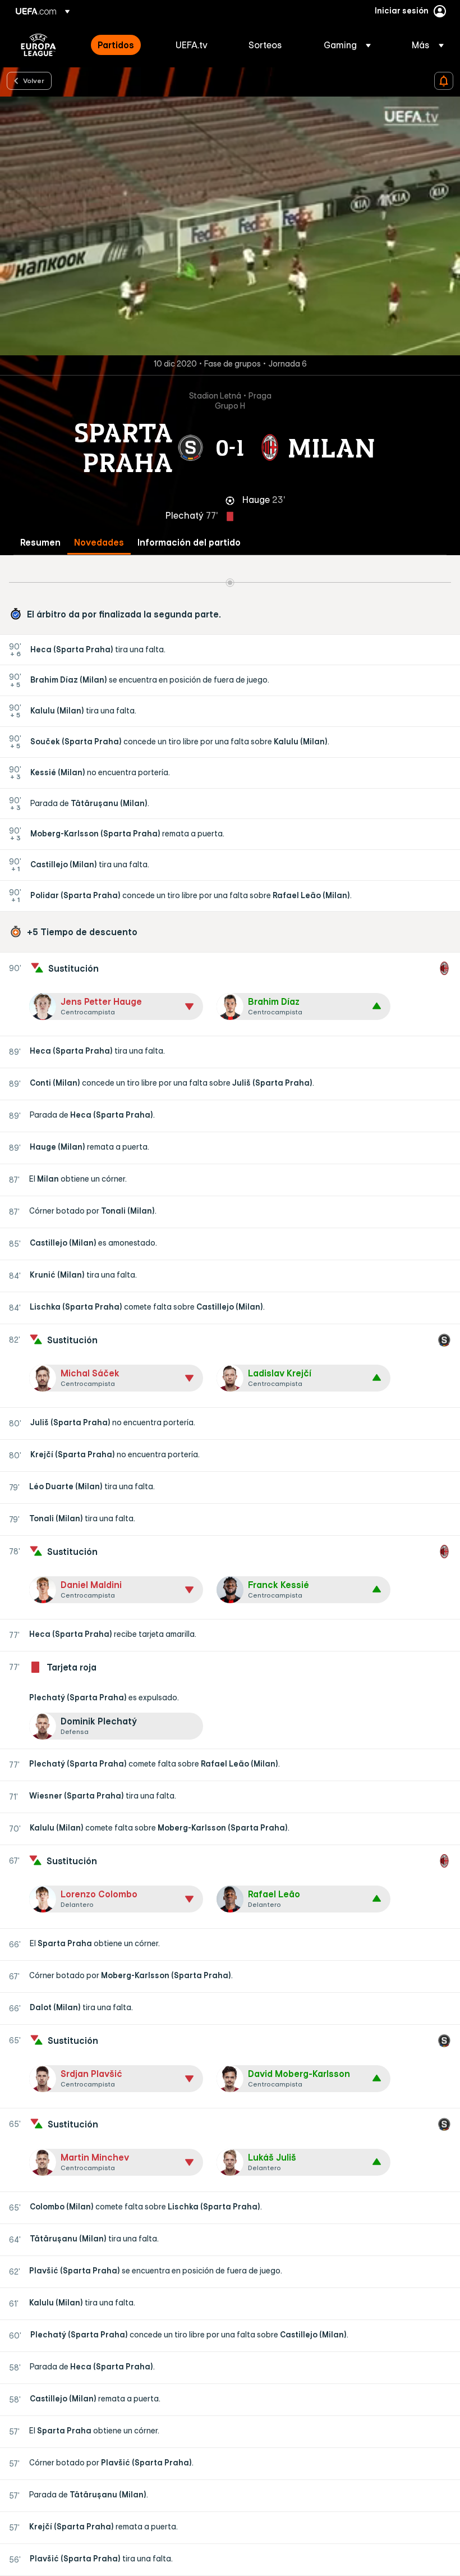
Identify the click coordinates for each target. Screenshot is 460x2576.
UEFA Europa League (38, 45)
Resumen (40, 543)
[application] (230, 226)
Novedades (99, 543)
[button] (347, 45)
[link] (116, 45)
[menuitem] (123, 45)
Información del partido (189, 543)
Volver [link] (34, 80)
